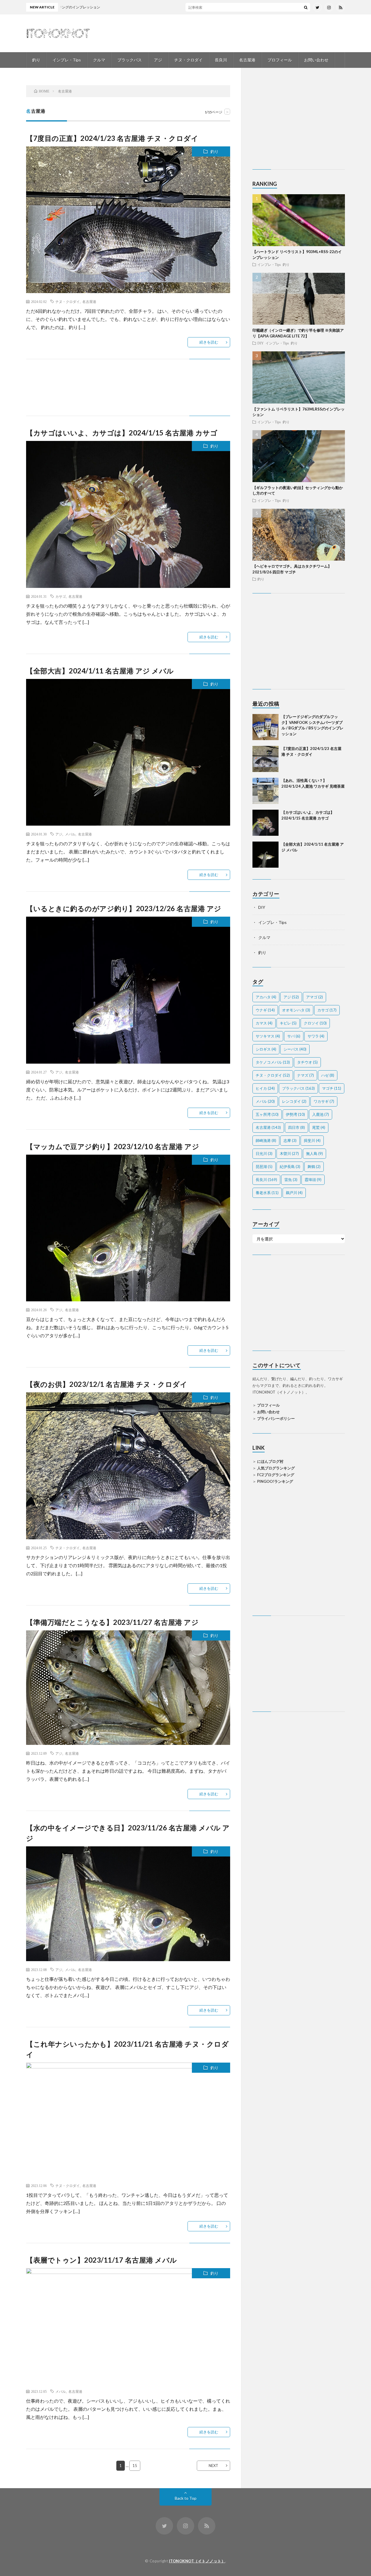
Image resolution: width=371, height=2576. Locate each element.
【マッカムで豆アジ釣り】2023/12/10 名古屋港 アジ (113, 1146)
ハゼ (328, 1075)
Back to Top (186, 2498)
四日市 (297, 1127)
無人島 (314, 1153)
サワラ (316, 1036)
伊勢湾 (295, 1114)
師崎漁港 (266, 1140)
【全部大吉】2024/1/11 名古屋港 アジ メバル (100, 671)
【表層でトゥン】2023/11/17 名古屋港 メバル (102, 2260)
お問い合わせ (316, 60)
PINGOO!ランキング (275, 1481)
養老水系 (267, 1193)
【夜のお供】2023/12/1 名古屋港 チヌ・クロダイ (107, 1384)
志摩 (290, 1140)
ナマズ (305, 1075)
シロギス (266, 1049)
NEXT (213, 2466)
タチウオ (307, 1062)
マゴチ (332, 1088)
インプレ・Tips (67, 60)
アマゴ (314, 997)
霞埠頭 (313, 1180)
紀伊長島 (290, 1167)
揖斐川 (312, 1140)
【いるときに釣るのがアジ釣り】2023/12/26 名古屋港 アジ (124, 908)
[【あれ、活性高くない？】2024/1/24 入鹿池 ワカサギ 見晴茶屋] (265, 791)
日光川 (264, 1153)
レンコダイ (294, 1101)
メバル (70, 834)
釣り (36, 60)
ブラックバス (130, 60)
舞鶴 (314, 1167)
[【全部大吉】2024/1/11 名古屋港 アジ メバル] (265, 855)
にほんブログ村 (270, 1461)
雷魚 (291, 1180)
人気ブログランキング (276, 1468)
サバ (294, 1036)
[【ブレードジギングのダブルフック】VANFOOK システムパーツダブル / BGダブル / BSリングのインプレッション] (265, 727)
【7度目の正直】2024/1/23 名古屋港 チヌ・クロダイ (112, 138)
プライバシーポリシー (276, 1418)
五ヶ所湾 (267, 1114)
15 (135, 2466)
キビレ (288, 1023)
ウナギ (265, 1010)
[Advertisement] (128, 387)
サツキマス (268, 1036)
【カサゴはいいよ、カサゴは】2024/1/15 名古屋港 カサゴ (122, 433)
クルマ (99, 60)
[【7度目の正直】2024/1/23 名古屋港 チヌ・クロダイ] (265, 759)
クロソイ (315, 1023)
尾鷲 (319, 1127)
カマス (264, 1023)
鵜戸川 (294, 1193)
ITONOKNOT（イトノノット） (197, 2561)
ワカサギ (324, 1101)
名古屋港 (247, 60)
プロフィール (280, 60)
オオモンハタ (296, 1010)
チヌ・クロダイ (188, 60)
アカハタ (266, 997)
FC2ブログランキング (276, 1475)
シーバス (295, 1049)
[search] (306, 7)
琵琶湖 (264, 1167)
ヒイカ (265, 1088)
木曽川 (289, 1153)
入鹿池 (321, 1114)
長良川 (221, 60)
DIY (261, 343)
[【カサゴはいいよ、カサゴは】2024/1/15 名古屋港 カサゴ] (265, 823)
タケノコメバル (273, 1062)
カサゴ (61, 596)
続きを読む (209, 342)
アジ (158, 60)
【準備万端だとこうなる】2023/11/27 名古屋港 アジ (112, 1622)
